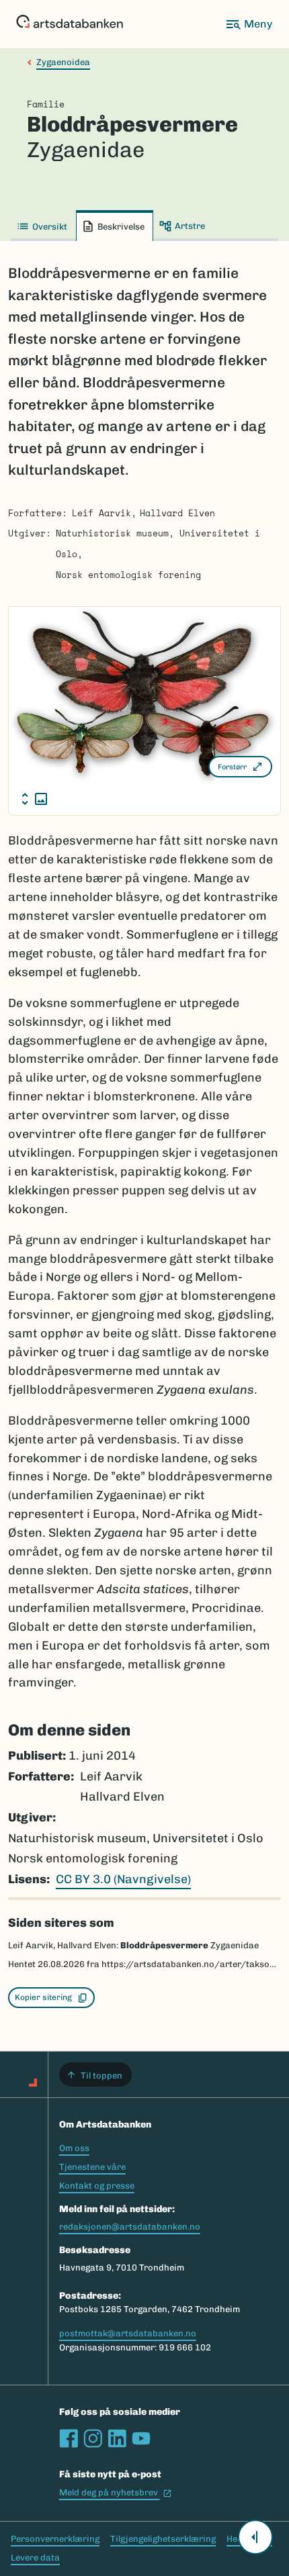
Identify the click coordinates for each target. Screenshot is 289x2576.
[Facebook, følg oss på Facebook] (69, 2438)
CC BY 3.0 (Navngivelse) (123, 1879)
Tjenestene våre (92, 2167)
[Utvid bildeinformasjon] (34, 799)
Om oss (74, 2148)
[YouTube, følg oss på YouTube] (141, 2438)
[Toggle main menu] (249, 24)
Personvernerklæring (55, 2539)
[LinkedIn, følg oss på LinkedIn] (117, 2438)
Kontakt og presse (97, 2186)
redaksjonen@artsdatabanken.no (130, 2227)
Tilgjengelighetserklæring (163, 2539)
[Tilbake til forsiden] (70, 24)
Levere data (35, 2558)
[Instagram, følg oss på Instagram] (93, 2438)
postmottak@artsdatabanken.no (128, 2333)
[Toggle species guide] (255, 2537)
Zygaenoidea (63, 62)
